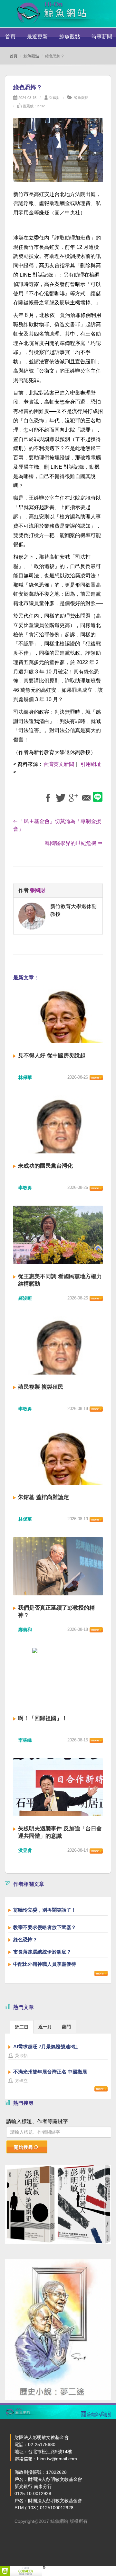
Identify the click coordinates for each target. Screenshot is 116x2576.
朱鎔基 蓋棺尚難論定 (43, 1497)
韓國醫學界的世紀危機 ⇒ (74, 843)
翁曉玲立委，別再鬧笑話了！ (45, 1910)
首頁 (10, 37)
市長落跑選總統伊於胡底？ (42, 1952)
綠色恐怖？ (25, 1939)
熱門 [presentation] (66, 2027)
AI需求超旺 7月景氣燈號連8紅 (45, 2047)
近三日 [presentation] (22, 2027)
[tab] (22, 2027)
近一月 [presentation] (45, 2027)
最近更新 (37, 37)
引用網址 (91, 764)
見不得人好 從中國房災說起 (52, 1056)
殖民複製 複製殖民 (41, 1387)
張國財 (55, 98)
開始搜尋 (24, 2147)
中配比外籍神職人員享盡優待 (45, 1964)
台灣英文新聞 (59, 764)
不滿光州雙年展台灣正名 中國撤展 (50, 2072)
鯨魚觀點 (70, 37)
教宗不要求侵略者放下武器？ (45, 1927)
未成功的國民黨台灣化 (45, 1166)
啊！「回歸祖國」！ (43, 1718)
